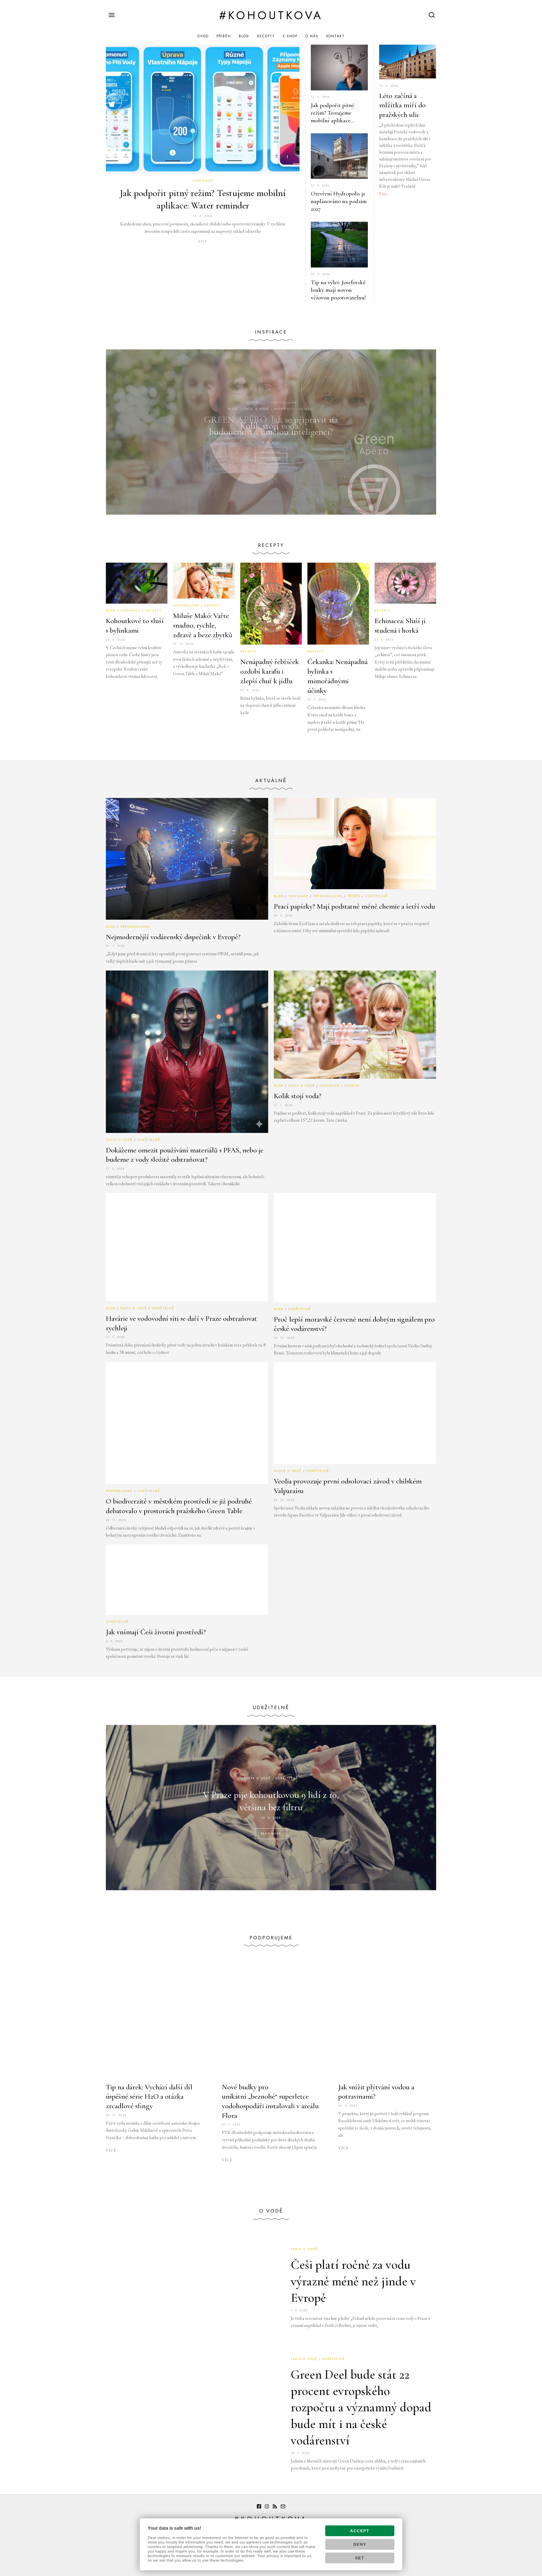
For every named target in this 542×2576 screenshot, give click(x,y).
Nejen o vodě (288, 1471)
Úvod (203, 36)
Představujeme (135, 926)
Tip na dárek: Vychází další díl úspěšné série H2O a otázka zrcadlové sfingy (149, 2097)
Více (203, 241)
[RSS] (275, 2507)
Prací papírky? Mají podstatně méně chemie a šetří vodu (354, 906)
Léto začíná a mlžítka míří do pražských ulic (402, 105)
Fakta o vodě (119, 1140)
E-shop (290, 36)
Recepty (266, 36)
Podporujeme (284, 402)
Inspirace (203, 180)
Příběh (224, 36)
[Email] (283, 2507)
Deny (360, 2544)
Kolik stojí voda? (298, 1096)
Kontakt (336, 36)
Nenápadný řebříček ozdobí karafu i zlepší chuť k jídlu (270, 671)
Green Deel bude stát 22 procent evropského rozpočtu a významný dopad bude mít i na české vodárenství (361, 2408)
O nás (312, 36)
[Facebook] (259, 2507)
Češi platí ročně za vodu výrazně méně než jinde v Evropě (353, 2281)
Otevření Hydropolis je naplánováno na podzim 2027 (339, 201)
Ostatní (352, 1085)
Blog (244, 36)
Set (360, 2558)
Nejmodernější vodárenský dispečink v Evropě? (173, 937)
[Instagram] (267, 2507)
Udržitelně (376, 896)
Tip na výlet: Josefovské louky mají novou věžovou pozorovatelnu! (338, 290)
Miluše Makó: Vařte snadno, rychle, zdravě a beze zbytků (203, 625)
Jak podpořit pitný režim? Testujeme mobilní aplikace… (333, 113)
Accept (360, 2531)
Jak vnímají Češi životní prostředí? (156, 1632)
